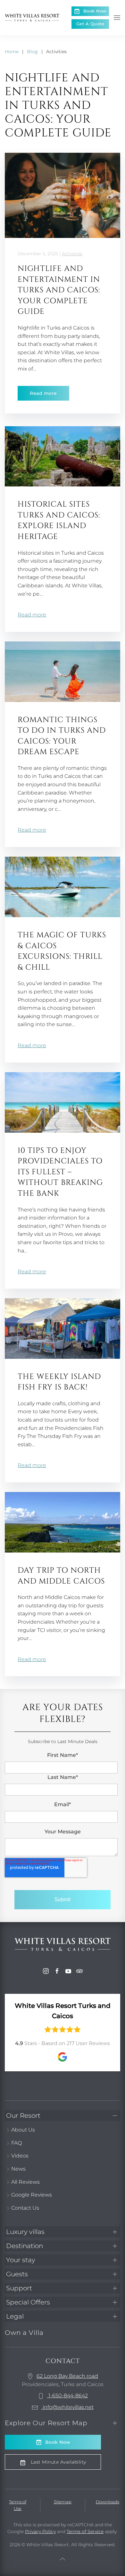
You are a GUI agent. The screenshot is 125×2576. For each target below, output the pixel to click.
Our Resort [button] (23, 2115)
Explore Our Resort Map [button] (46, 2423)
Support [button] (19, 2288)
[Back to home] (32, 18)
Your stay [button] (21, 2260)
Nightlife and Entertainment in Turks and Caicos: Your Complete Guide (59, 290)
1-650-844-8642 (67, 2396)
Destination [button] (25, 2246)
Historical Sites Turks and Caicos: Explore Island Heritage (59, 521)
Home (12, 52)
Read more (43, 393)
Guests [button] (17, 2274)
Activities (72, 254)
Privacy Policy (40, 2531)
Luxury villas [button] (25, 2232)
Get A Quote (90, 24)
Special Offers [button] (28, 2302)
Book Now (95, 11)
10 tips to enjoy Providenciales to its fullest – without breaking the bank (60, 1172)
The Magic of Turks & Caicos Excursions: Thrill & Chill (62, 951)
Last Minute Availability (58, 2462)
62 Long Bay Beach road (67, 2376)
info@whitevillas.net (67, 2407)
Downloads (108, 2502)
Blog (32, 52)
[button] (117, 18)
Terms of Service (85, 2531)
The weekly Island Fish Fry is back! (59, 1382)
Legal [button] (15, 2316)
